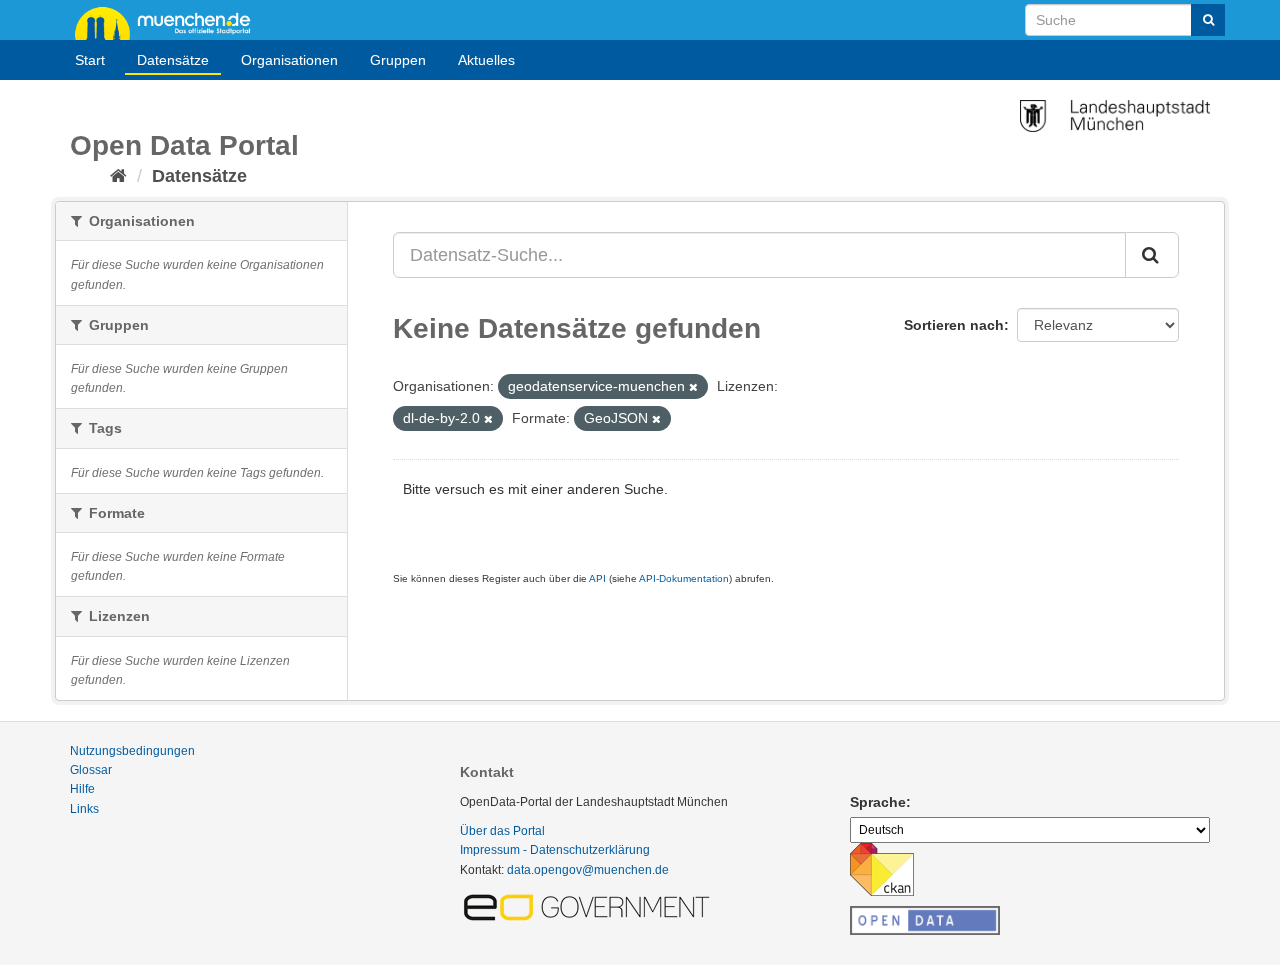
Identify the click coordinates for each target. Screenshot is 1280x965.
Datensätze (173, 60)
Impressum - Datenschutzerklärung (555, 850)
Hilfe (82, 789)
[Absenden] (1208, 20)
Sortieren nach (954, 325)
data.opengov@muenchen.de (588, 870)
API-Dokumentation (684, 578)
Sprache (878, 802)
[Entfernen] (693, 387)
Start (90, 60)
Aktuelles (486, 60)
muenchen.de (170, 22)
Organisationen (289, 60)
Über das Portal (502, 831)
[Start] (118, 176)
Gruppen (398, 60)
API (597, 578)
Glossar (91, 770)
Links (84, 809)
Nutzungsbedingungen (132, 751)
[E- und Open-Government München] (590, 906)
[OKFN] (925, 915)
